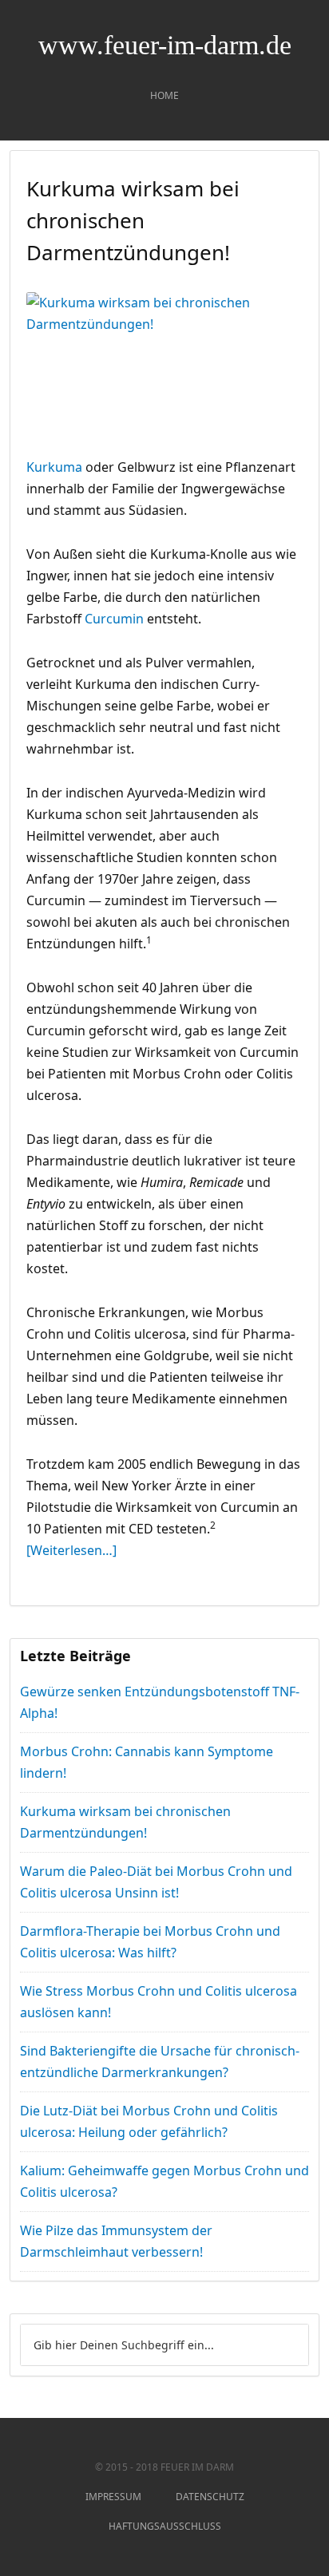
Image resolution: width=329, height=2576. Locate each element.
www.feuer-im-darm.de (165, 45)
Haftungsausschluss (165, 2526)
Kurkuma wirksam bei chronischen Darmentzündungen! (133, 220)
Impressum (113, 2497)
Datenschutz (210, 2497)
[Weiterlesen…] (71, 1550)
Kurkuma (56, 467)
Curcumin (116, 619)
